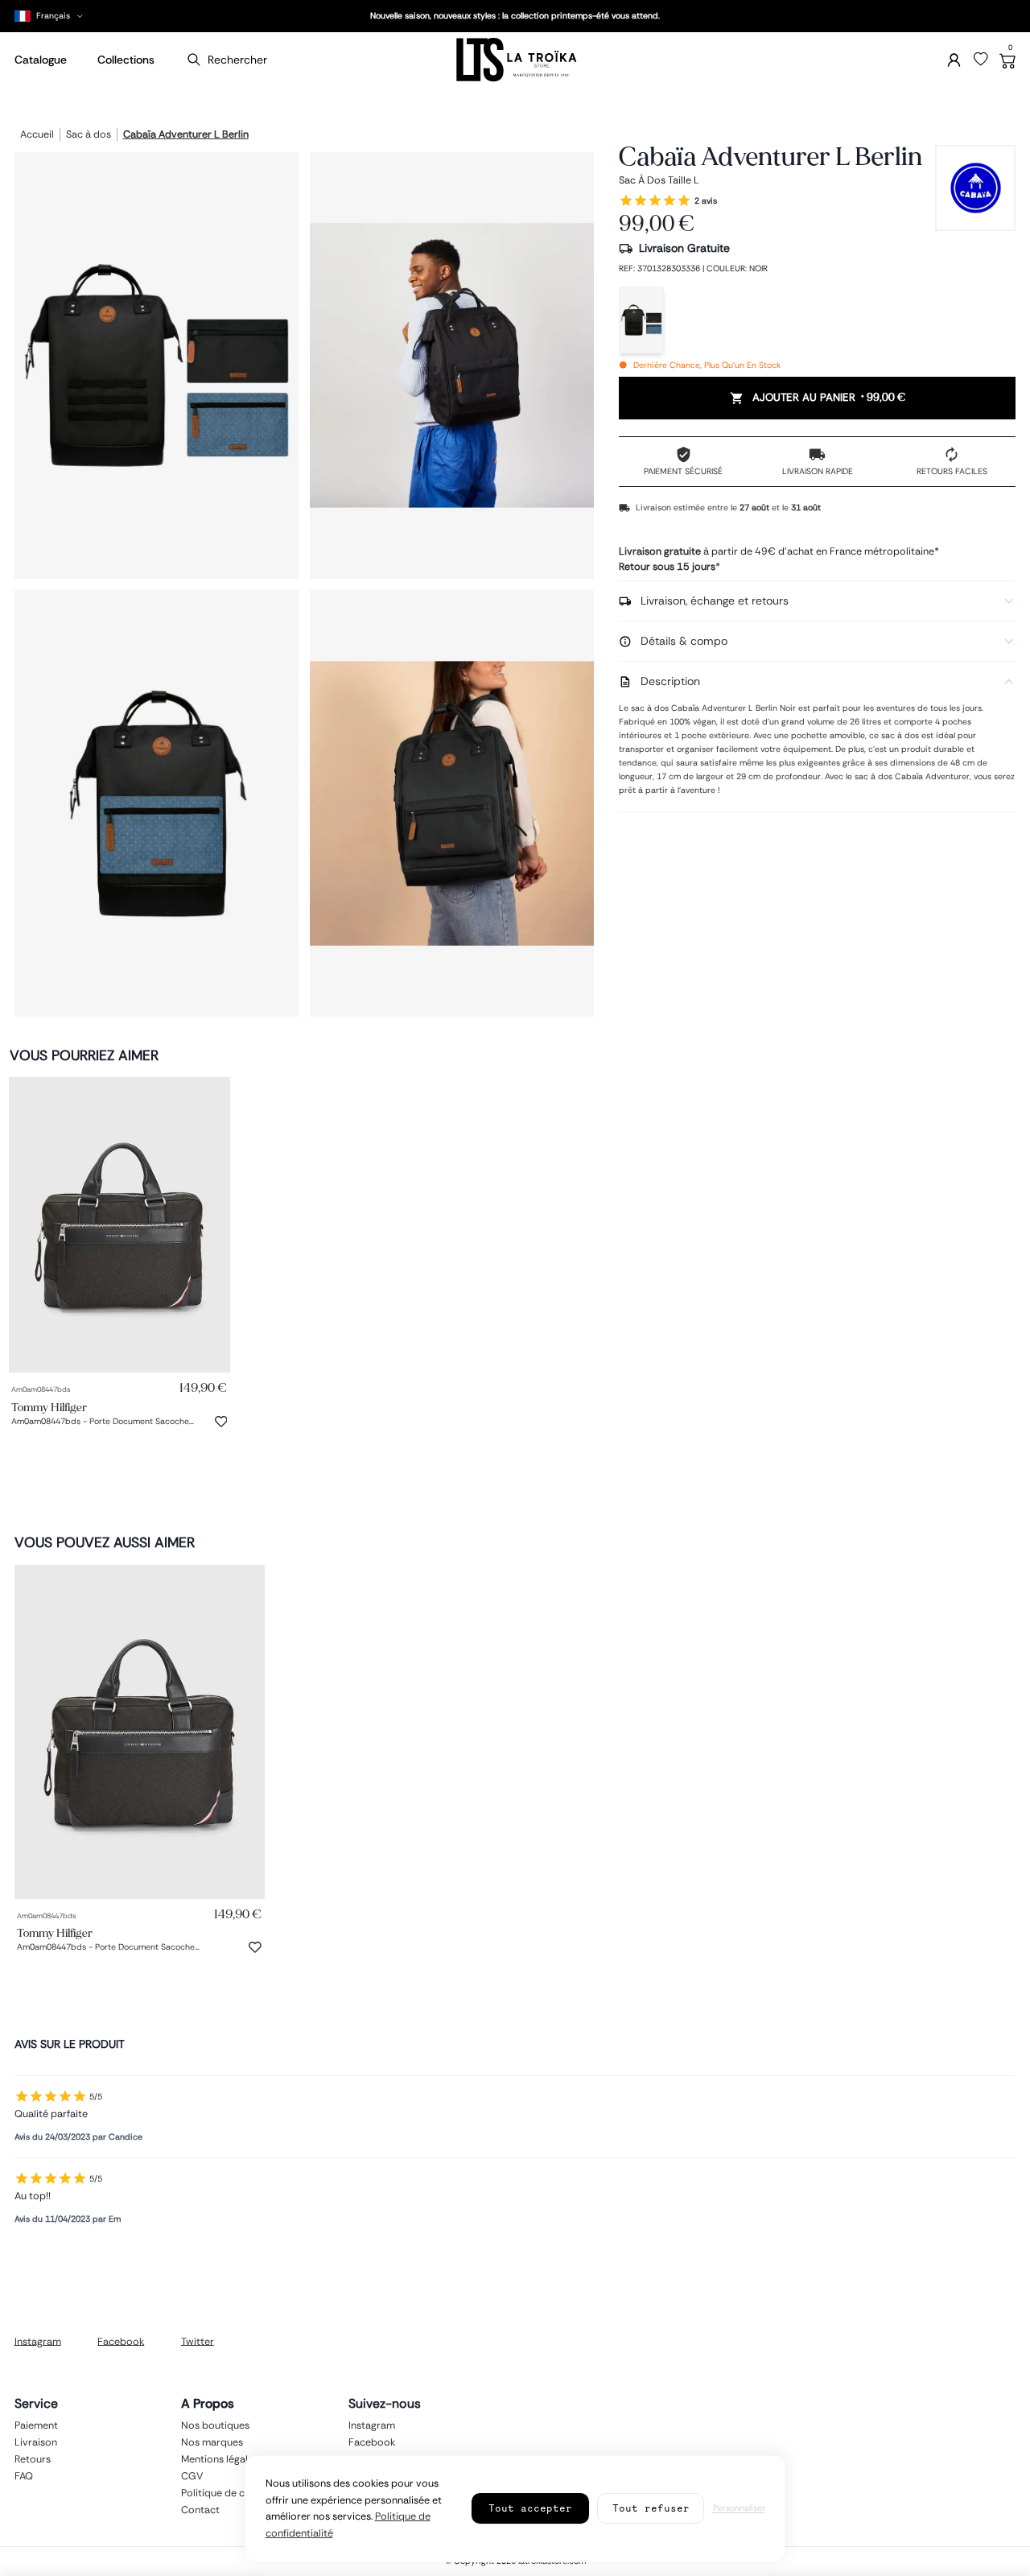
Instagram (38, 2341)
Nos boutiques (215, 2425)
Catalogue (41, 60)
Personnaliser (739, 2508)
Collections (126, 60)
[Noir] (641, 320)
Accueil (37, 135)
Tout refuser (651, 2508)
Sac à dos (89, 135)
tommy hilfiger (49, 1407)
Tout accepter (530, 2508)
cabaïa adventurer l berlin (186, 135)
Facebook (121, 2341)
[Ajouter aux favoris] (221, 1422)
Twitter (198, 2341)
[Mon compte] (954, 60)
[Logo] (515, 60)
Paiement (36, 2425)
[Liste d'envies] (981, 60)
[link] (119, 1225)
